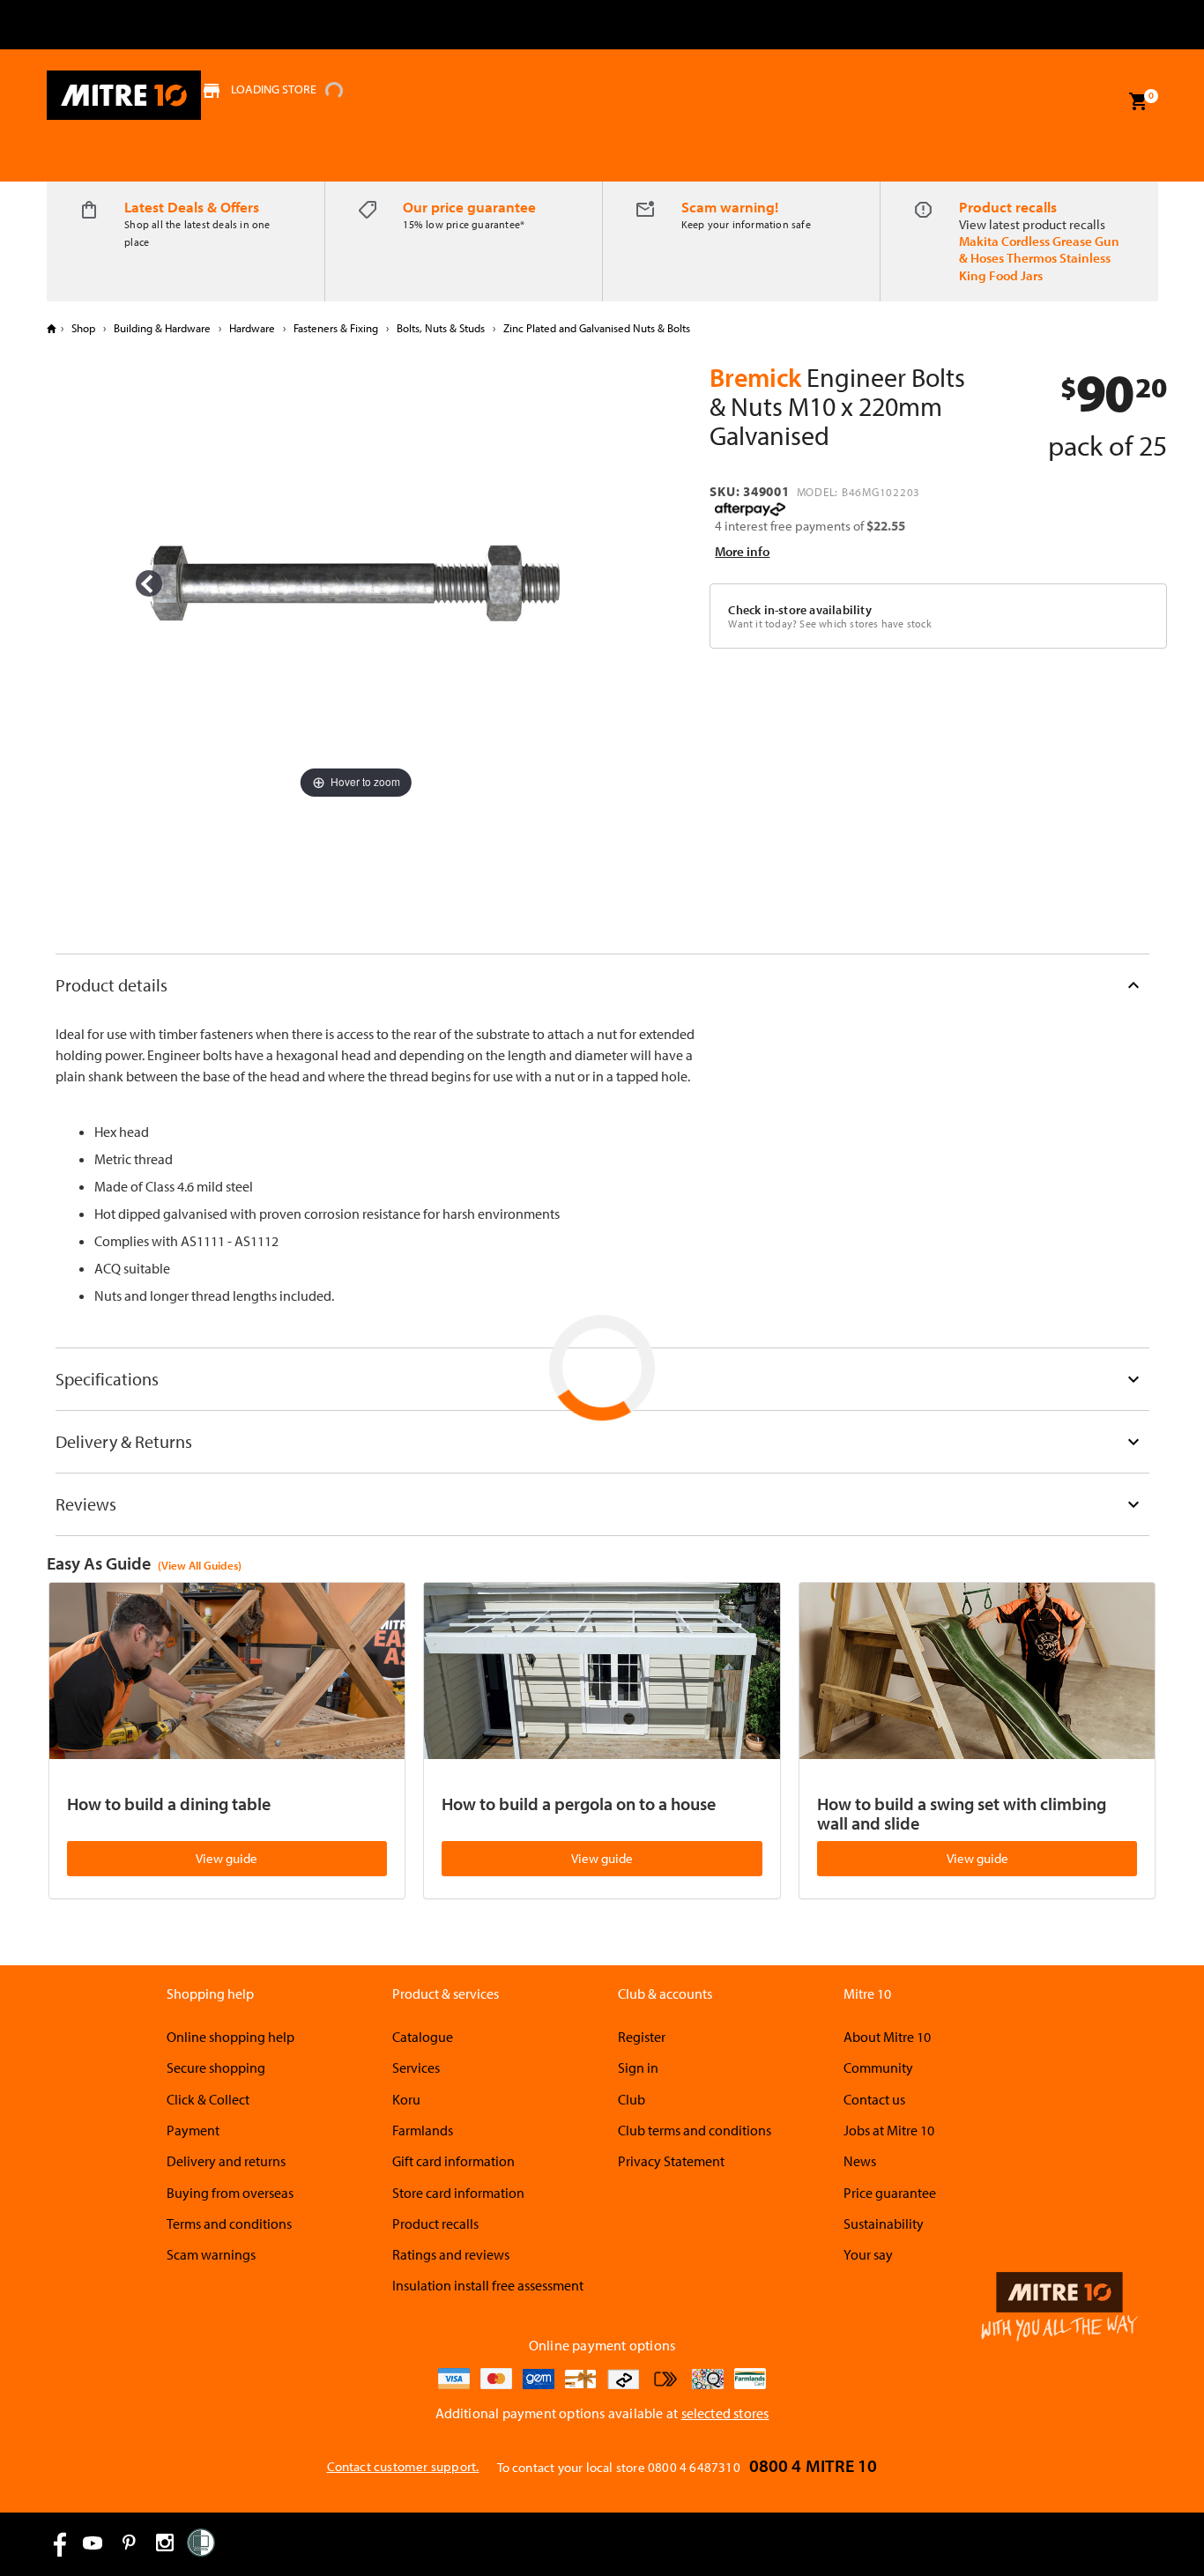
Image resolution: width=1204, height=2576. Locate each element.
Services (416, 2067)
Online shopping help (230, 2037)
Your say (868, 2254)
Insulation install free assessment (488, 2285)
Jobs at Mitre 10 (889, 2130)
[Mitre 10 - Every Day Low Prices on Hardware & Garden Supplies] (124, 95)
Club (632, 2099)
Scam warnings (211, 2254)
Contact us (874, 2099)
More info (742, 551)
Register (642, 2037)
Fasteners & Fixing (336, 328)
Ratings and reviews (451, 2254)
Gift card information (453, 2161)
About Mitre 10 (887, 2037)
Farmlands (423, 2130)
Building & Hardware (162, 328)
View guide (227, 1858)
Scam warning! (730, 207)
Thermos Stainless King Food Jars (1035, 266)
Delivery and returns (226, 2161)
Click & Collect (208, 2099)
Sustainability (884, 2223)
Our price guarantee (469, 207)
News (860, 2161)
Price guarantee (890, 2193)
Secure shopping (216, 2067)
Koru (406, 2099)
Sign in (638, 2067)
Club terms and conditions (695, 2130)
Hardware (252, 328)
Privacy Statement (671, 2161)
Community (878, 2067)
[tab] (602, 985)
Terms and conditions (229, 2223)
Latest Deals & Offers (192, 207)
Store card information (458, 2193)
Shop (83, 328)
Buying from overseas (230, 2193)
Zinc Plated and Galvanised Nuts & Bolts (595, 328)
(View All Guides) (200, 1565)
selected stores (725, 2413)
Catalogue (423, 2037)
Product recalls (1008, 207)
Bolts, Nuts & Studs (441, 328)
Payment (193, 2130)
